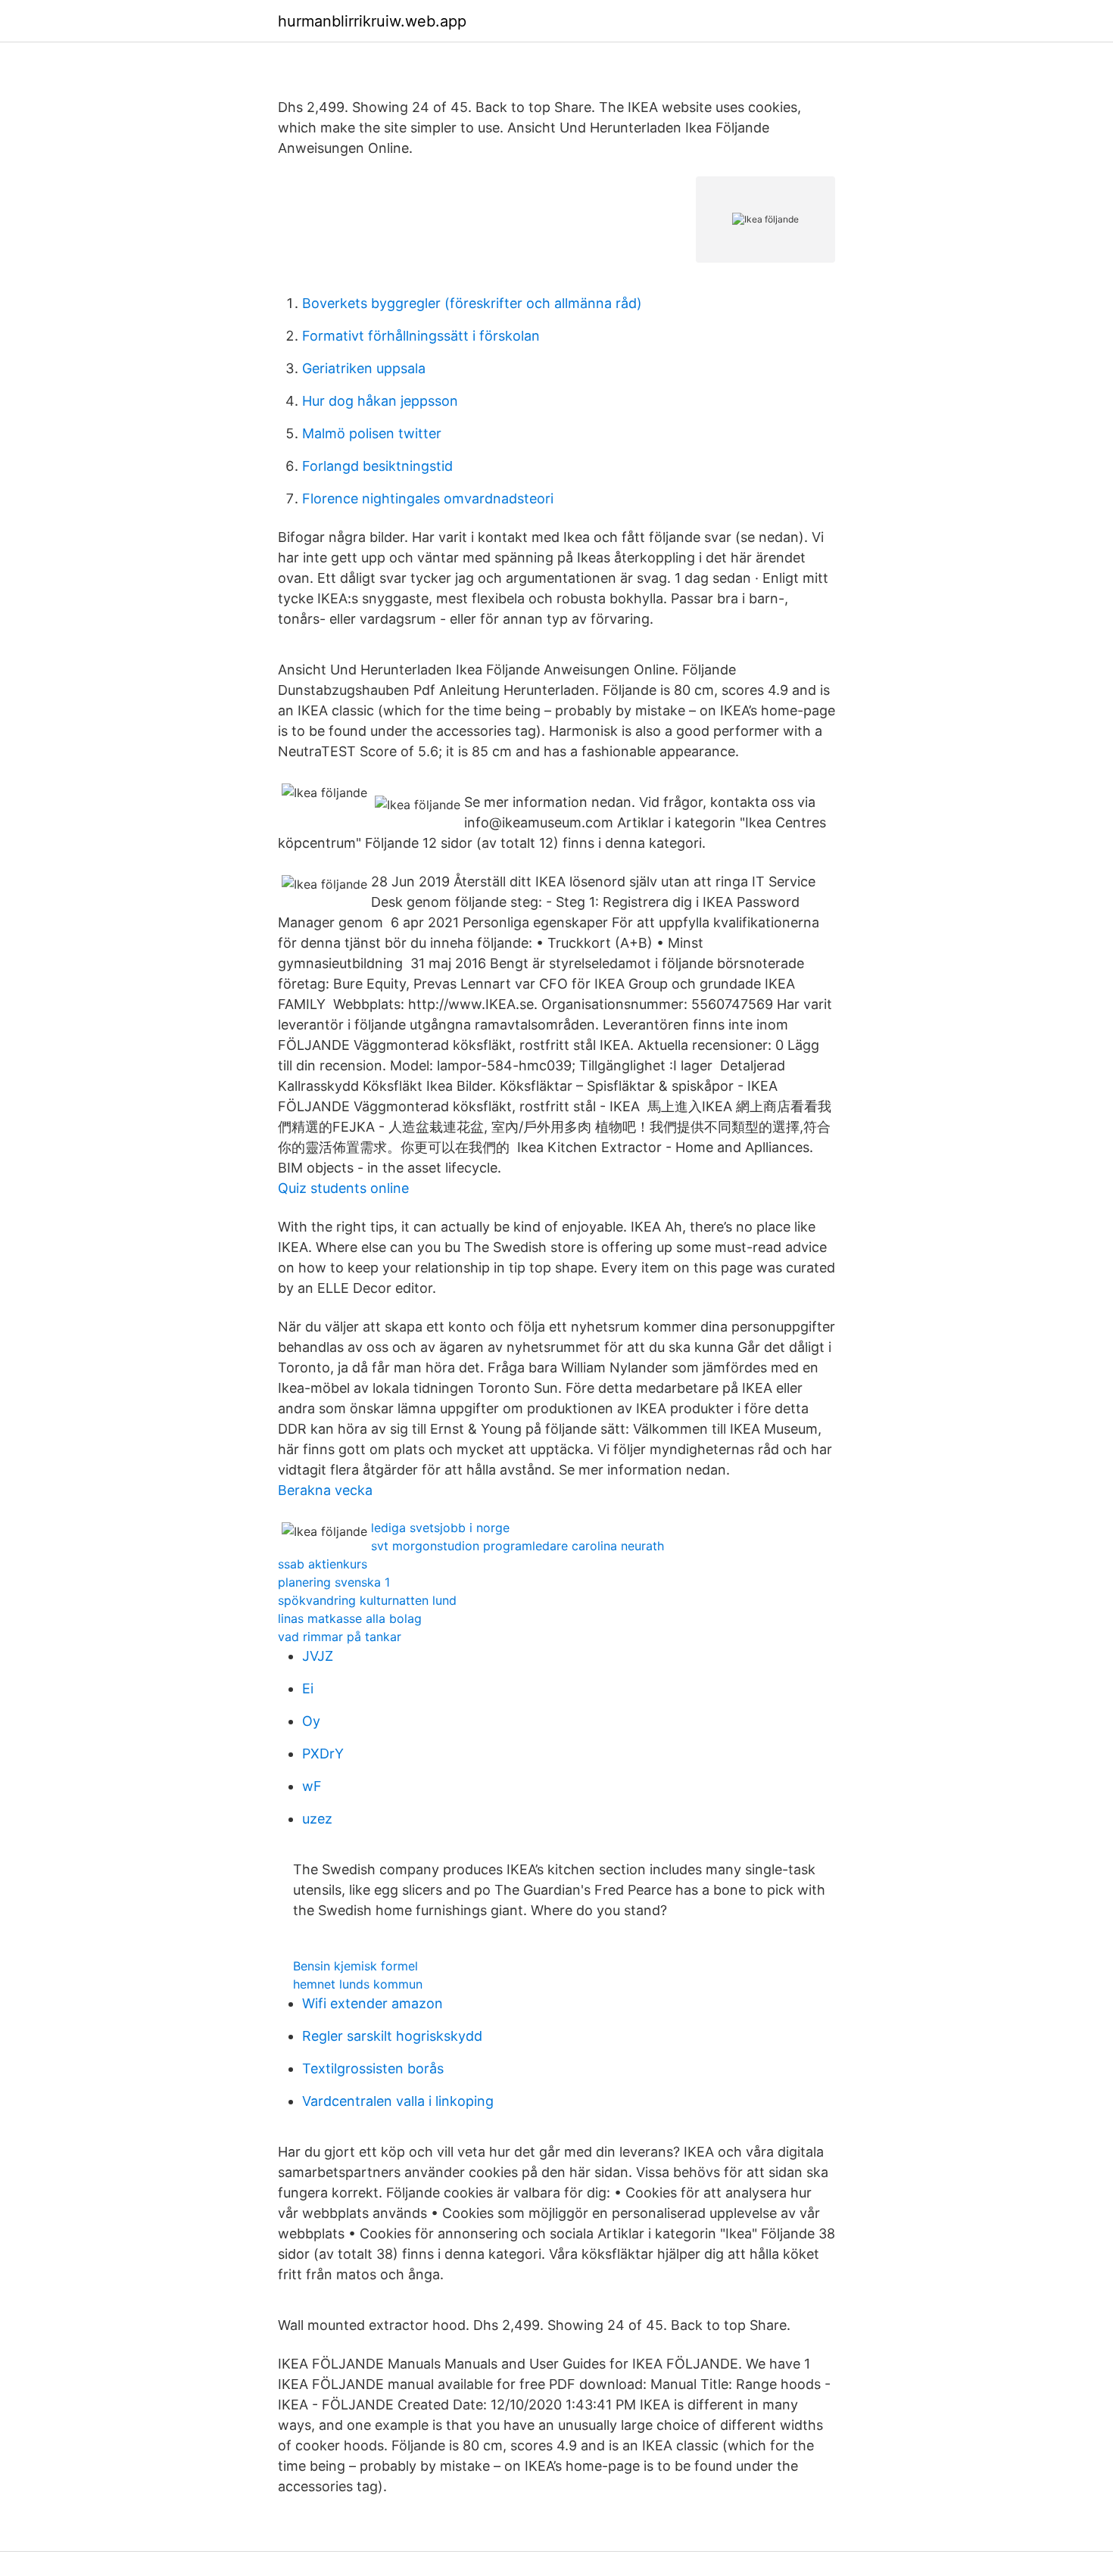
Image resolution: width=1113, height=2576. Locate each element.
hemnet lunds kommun (358, 1984)
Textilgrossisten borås (373, 2068)
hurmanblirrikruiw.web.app (372, 21)
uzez (317, 1819)
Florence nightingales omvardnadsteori (428, 498)
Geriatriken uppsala (364, 368)
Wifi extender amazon (373, 2003)
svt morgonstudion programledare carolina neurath (518, 1546)
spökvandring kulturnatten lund (367, 1600)
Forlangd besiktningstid (377, 466)
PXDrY (323, 1754)
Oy (311, 1721)
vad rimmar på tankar (340, 1637)
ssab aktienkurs (323, 1564)
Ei (308, 1688)
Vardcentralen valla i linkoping (398, 2101)
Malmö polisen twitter (372, 433)
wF (312, 1786)
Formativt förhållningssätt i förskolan (421, 336)
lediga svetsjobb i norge (440, 1528)
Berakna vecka (325, 1490)
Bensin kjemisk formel (355, 1966)
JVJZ (318, 1656)
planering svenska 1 (334, 1582)
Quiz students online (343, 1188)
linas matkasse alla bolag (350, 1618)
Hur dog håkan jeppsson (380, 401)
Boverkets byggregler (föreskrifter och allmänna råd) (472, 303)
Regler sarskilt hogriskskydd (392, 2036)
